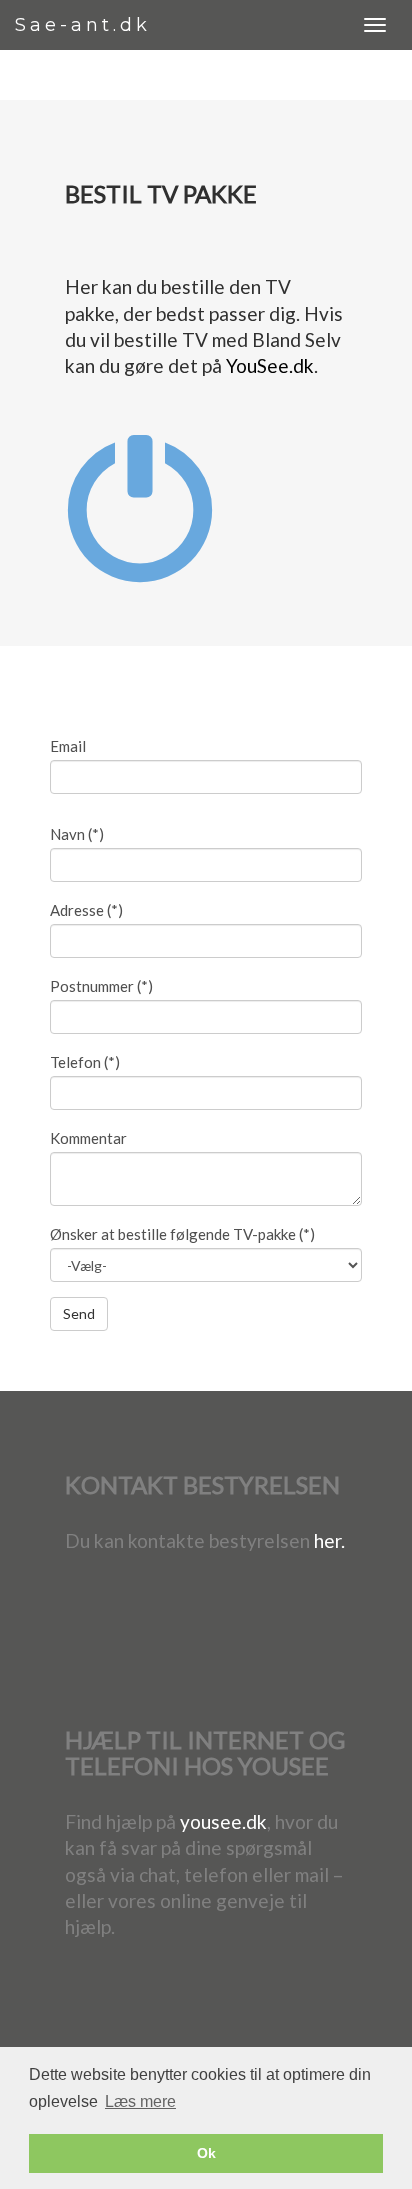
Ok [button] (206, 2153)
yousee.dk (223, 1821)
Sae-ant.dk (83, 25)
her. (329, 1540)
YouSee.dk (270, 365)
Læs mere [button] (140, 2101)
